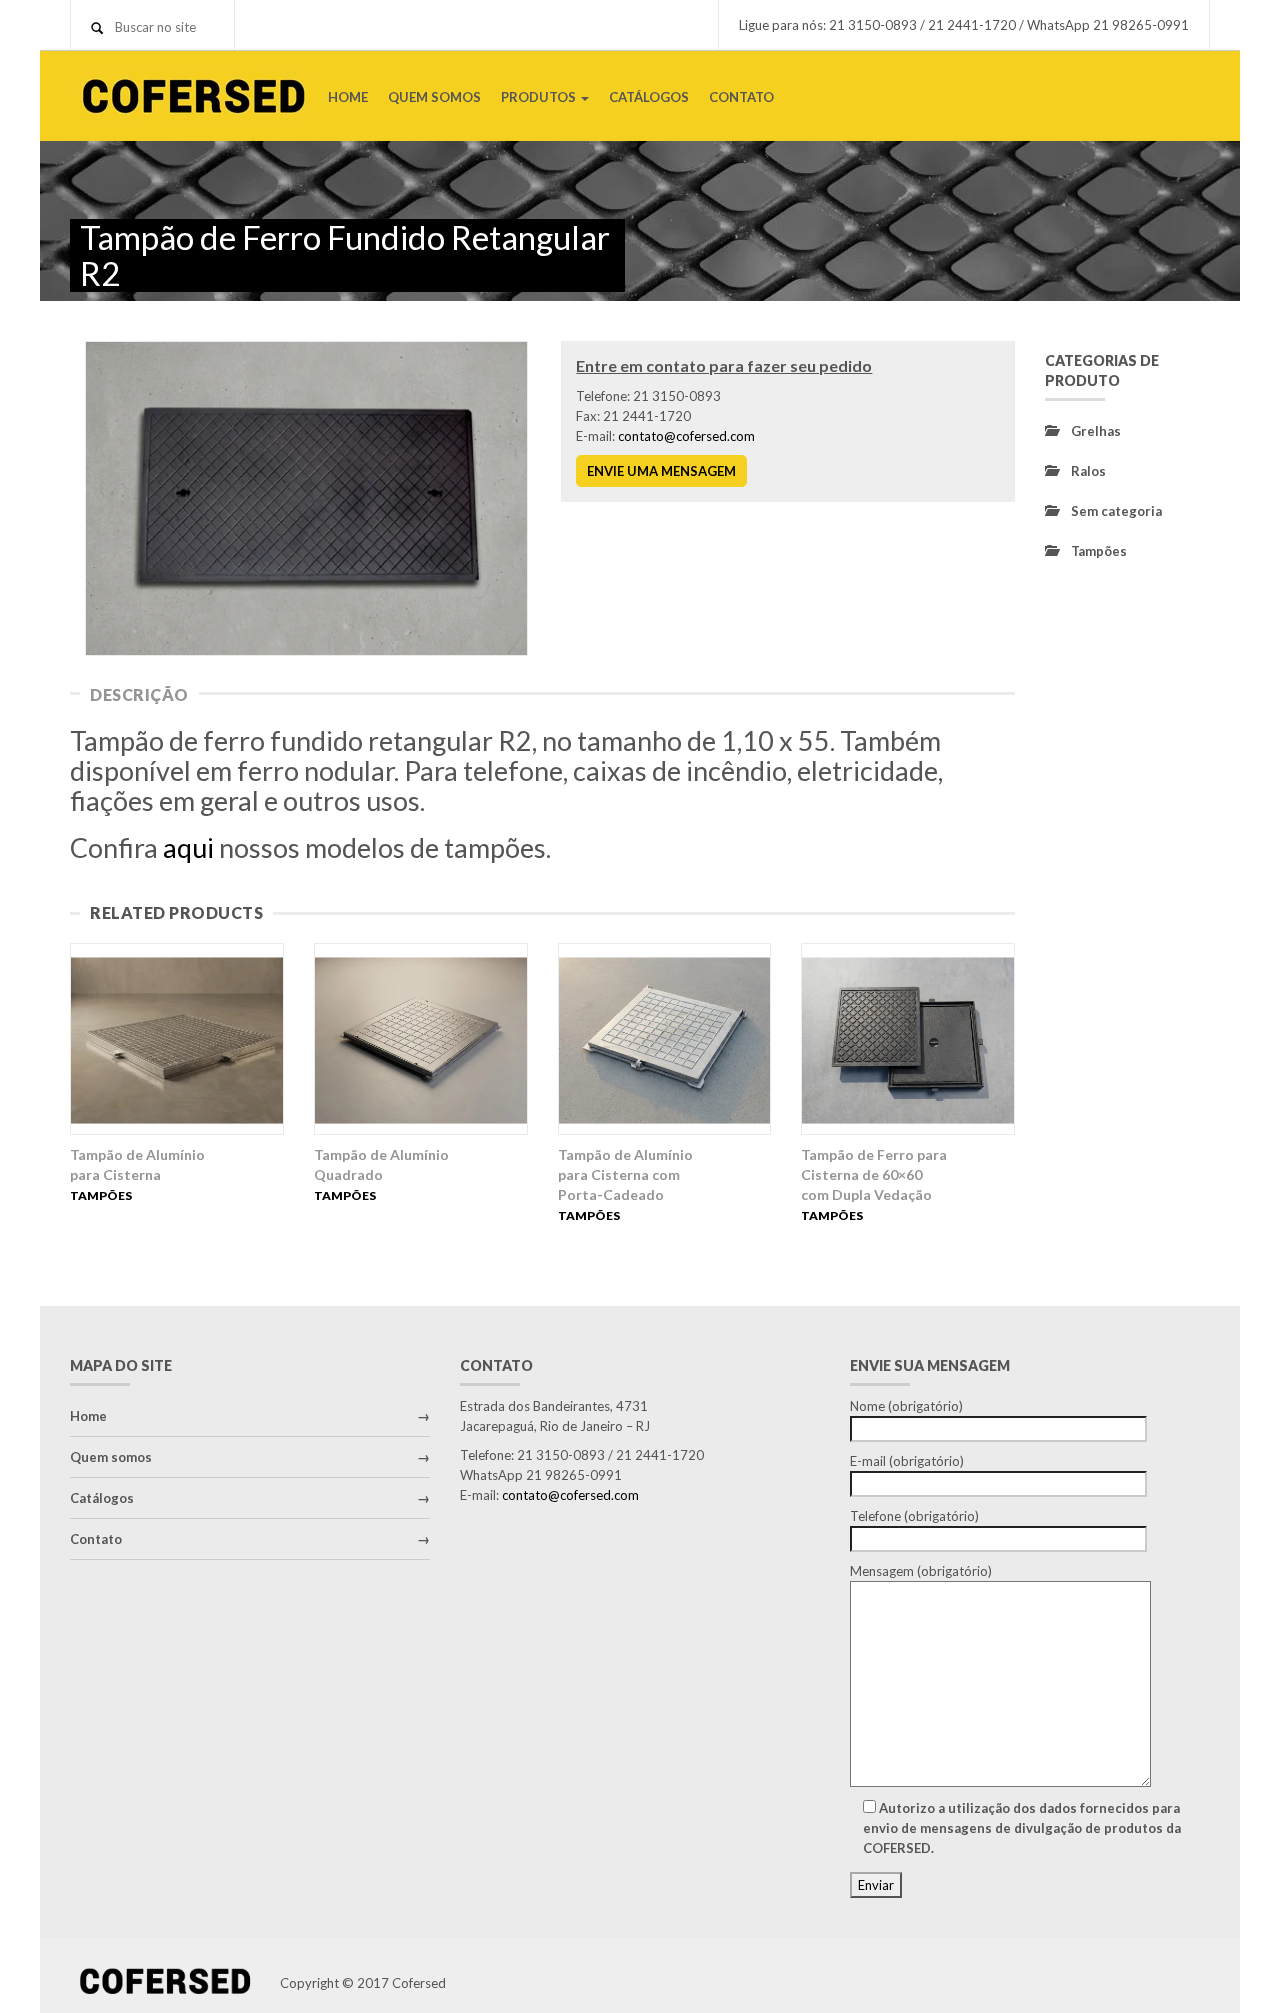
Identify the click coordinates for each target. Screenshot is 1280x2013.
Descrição (139, 694)
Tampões (101, 1195)
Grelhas (1096, 431)
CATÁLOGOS (649, 97)
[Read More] (177, 1039)
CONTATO (741, 97)
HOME (348, 97)
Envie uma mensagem (661, 471)
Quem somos (111, 1457)
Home (88, 1416)
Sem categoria (1116, 511)
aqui (188, 847)
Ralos (1088, 471)
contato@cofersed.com (686, 436)
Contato (96, 1539)
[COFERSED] (193, 94)
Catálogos (102, 1498)
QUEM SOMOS (434, 97)
